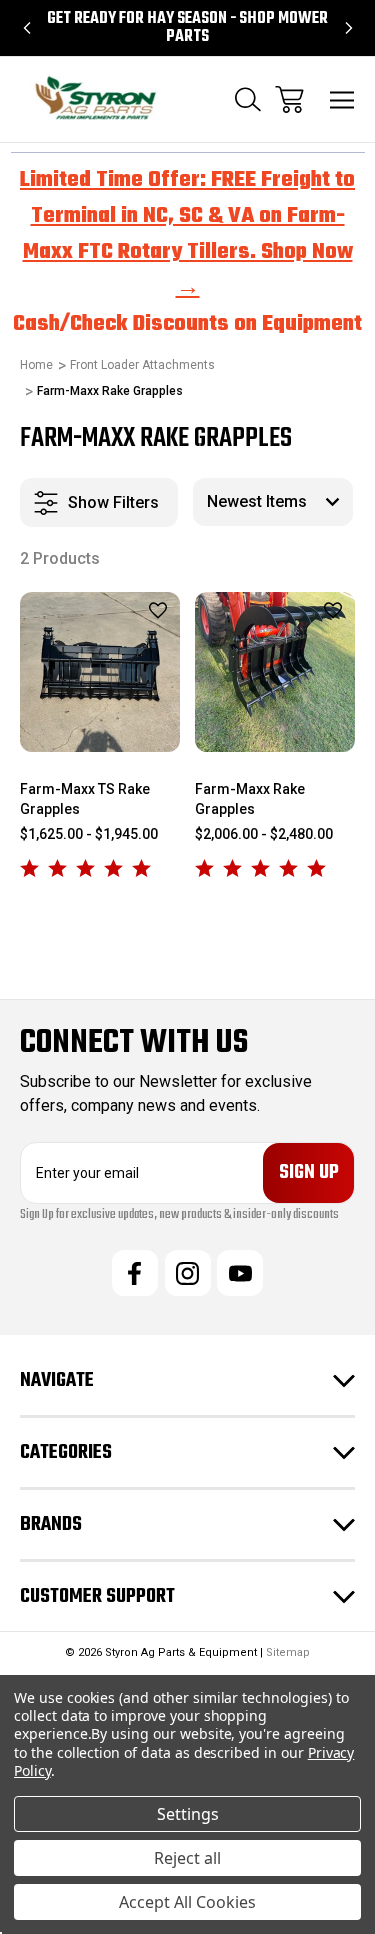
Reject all (187, 1858)
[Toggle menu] (342, 99)
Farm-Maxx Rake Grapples (250, 799)
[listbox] (273, 502)
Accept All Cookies (187, 1902)
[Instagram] (188, 1273)
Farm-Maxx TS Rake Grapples (85, 799)
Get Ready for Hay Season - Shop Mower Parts (187, 28)
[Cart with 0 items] (289, 99)
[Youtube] (240, 1273)
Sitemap (288, 1652)
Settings (188, 1814)
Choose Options (100, 726)
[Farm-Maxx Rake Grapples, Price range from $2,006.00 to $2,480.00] (275, 672)
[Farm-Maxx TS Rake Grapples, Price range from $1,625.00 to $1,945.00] (100, 672)
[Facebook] (135, 1273)
